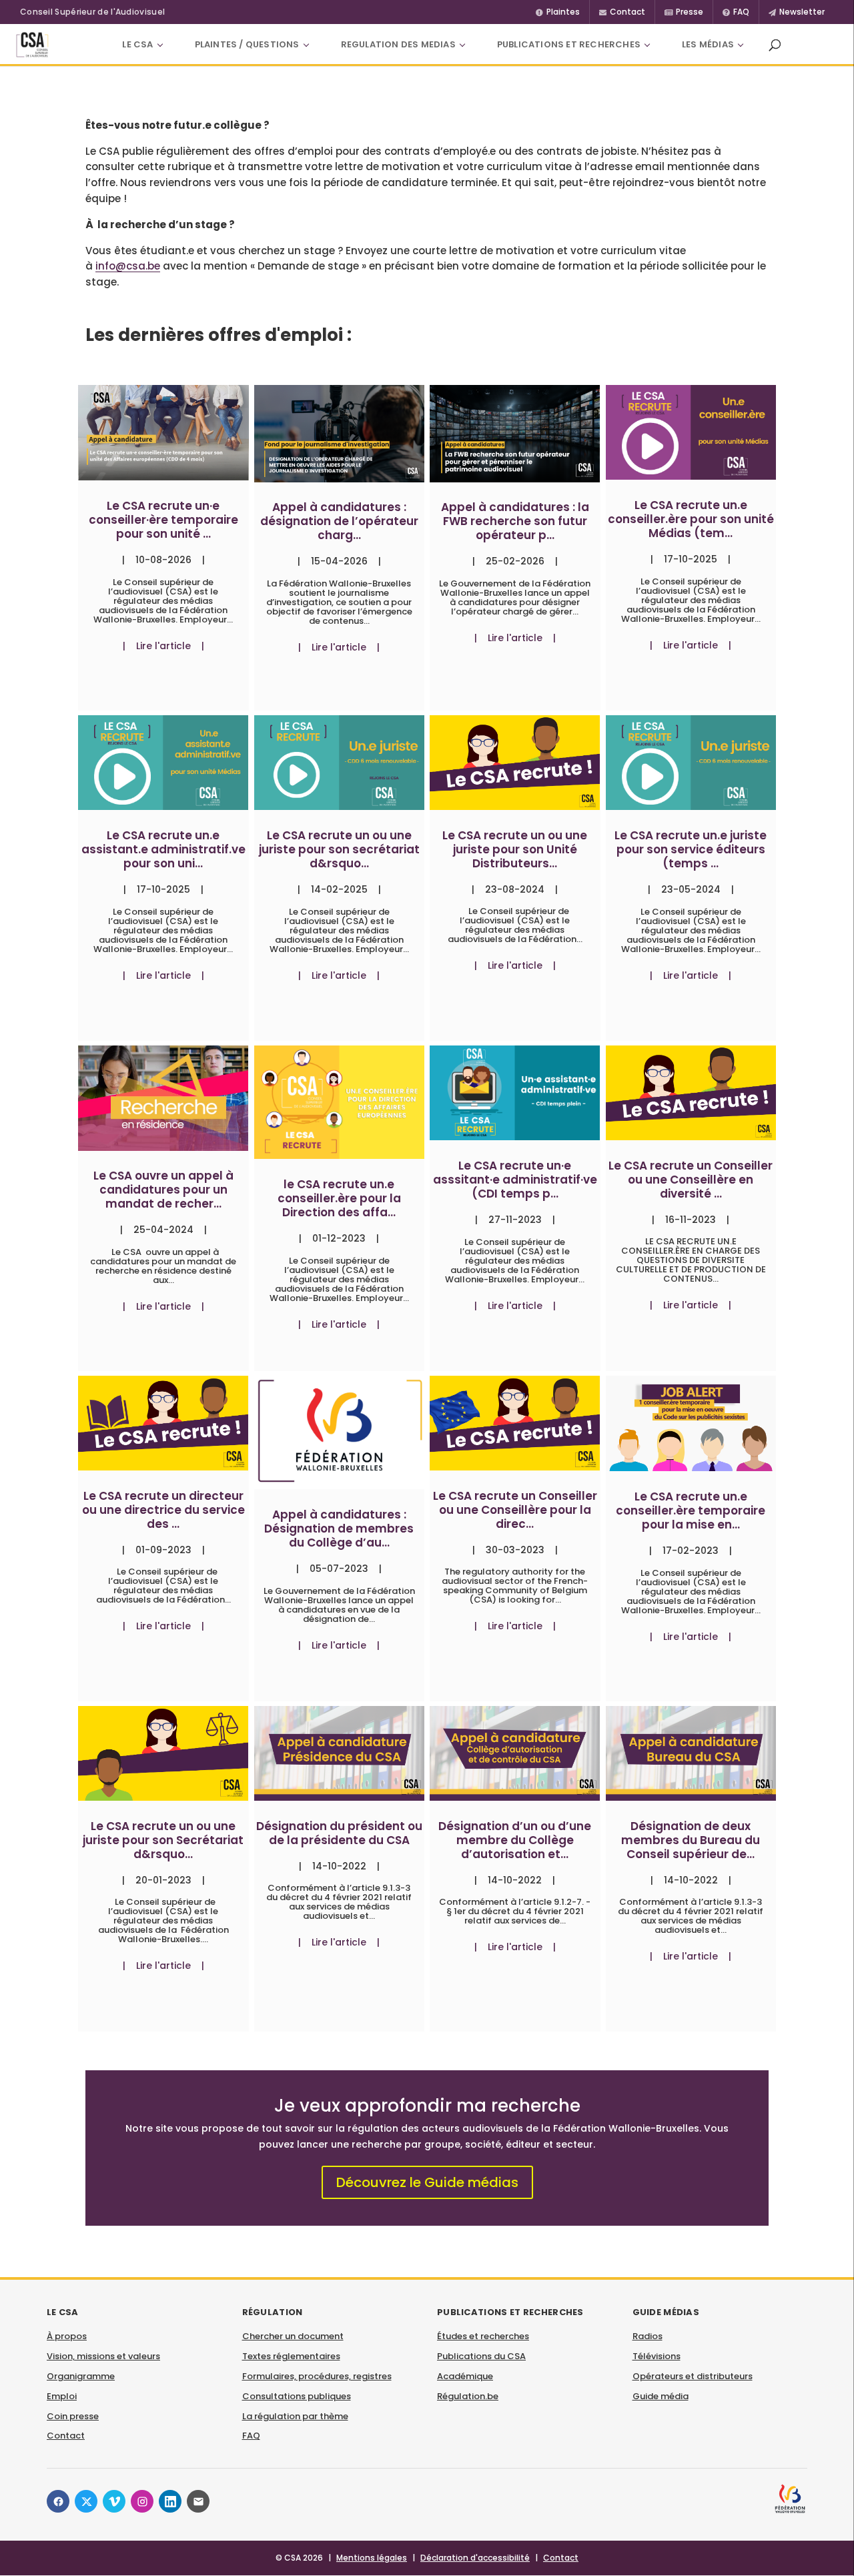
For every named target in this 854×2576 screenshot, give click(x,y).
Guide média (661, 2396)
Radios (648, 2336)
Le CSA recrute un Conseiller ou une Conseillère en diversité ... (691, 1180)
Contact (66, 2436)
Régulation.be (468, 2396)
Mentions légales (372, 2558)
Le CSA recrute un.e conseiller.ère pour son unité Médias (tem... (691, 519)
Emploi (62, 2396)
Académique (465, 2376)
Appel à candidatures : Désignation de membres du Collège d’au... (339, 1529)
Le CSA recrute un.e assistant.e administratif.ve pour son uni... (163, 849)
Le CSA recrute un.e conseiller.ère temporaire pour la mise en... (691, 1511)
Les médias (708, 44)
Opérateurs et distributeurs (693, 2376)
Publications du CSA (481, 2356)
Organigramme (81, 2376)
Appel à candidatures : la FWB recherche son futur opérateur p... (515, 521)
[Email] (198, 2501)
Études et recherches (483, 2336)
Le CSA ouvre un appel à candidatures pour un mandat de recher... (163, 1190)
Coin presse (73, 2416)
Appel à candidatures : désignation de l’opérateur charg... (339, 521)
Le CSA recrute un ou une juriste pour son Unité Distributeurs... (515, 849)
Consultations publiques (297, 2396)
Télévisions (657, 2356)
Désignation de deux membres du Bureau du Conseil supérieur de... (691, 1840)
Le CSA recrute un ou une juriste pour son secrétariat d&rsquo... (339, 849)
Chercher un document (293, 2336)
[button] (775, 45)
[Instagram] (142, 2501)
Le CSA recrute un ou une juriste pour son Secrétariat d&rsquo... (163, 1840)
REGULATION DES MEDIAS (398, 44)
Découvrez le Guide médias (427, 2182)
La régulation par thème (295, 2416)
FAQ (251, 2436)
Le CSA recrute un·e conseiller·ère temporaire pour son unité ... (163, 520)
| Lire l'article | (163, 646)
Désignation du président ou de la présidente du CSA (339, 1833)
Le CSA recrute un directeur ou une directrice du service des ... (163, 1510)
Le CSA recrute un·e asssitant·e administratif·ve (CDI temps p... (515, 1180)
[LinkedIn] (170, 2501)
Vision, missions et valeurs (103, 2356)
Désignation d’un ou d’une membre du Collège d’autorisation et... (515, 1840)
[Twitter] (86, 2501)
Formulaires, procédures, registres (317, 2376)
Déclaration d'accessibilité (475, 2558)
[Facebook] (58, 2501)
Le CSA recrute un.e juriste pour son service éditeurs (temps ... (691, 849)
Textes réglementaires (291, 2356)
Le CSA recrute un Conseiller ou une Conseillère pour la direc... (515, 1510)
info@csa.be (128, 266)
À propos (67, 2336)
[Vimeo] (114, 2501)
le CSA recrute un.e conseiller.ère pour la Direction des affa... (339, 1198)
